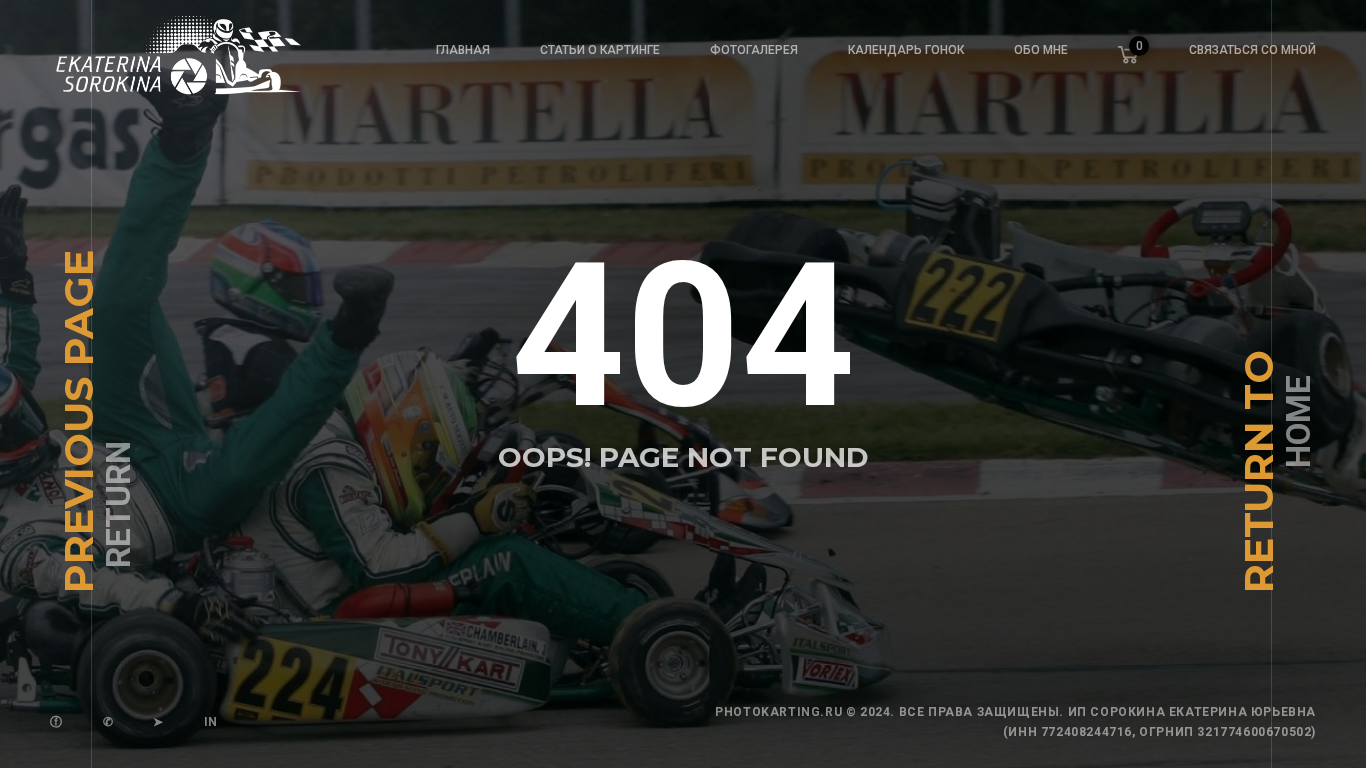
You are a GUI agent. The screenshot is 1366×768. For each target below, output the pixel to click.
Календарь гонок (906, 50)
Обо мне (1041, 50)
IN (211, 722)
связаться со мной (1252, 50)
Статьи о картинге (600, 50)
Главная (463, 50)
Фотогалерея (754, 50)
